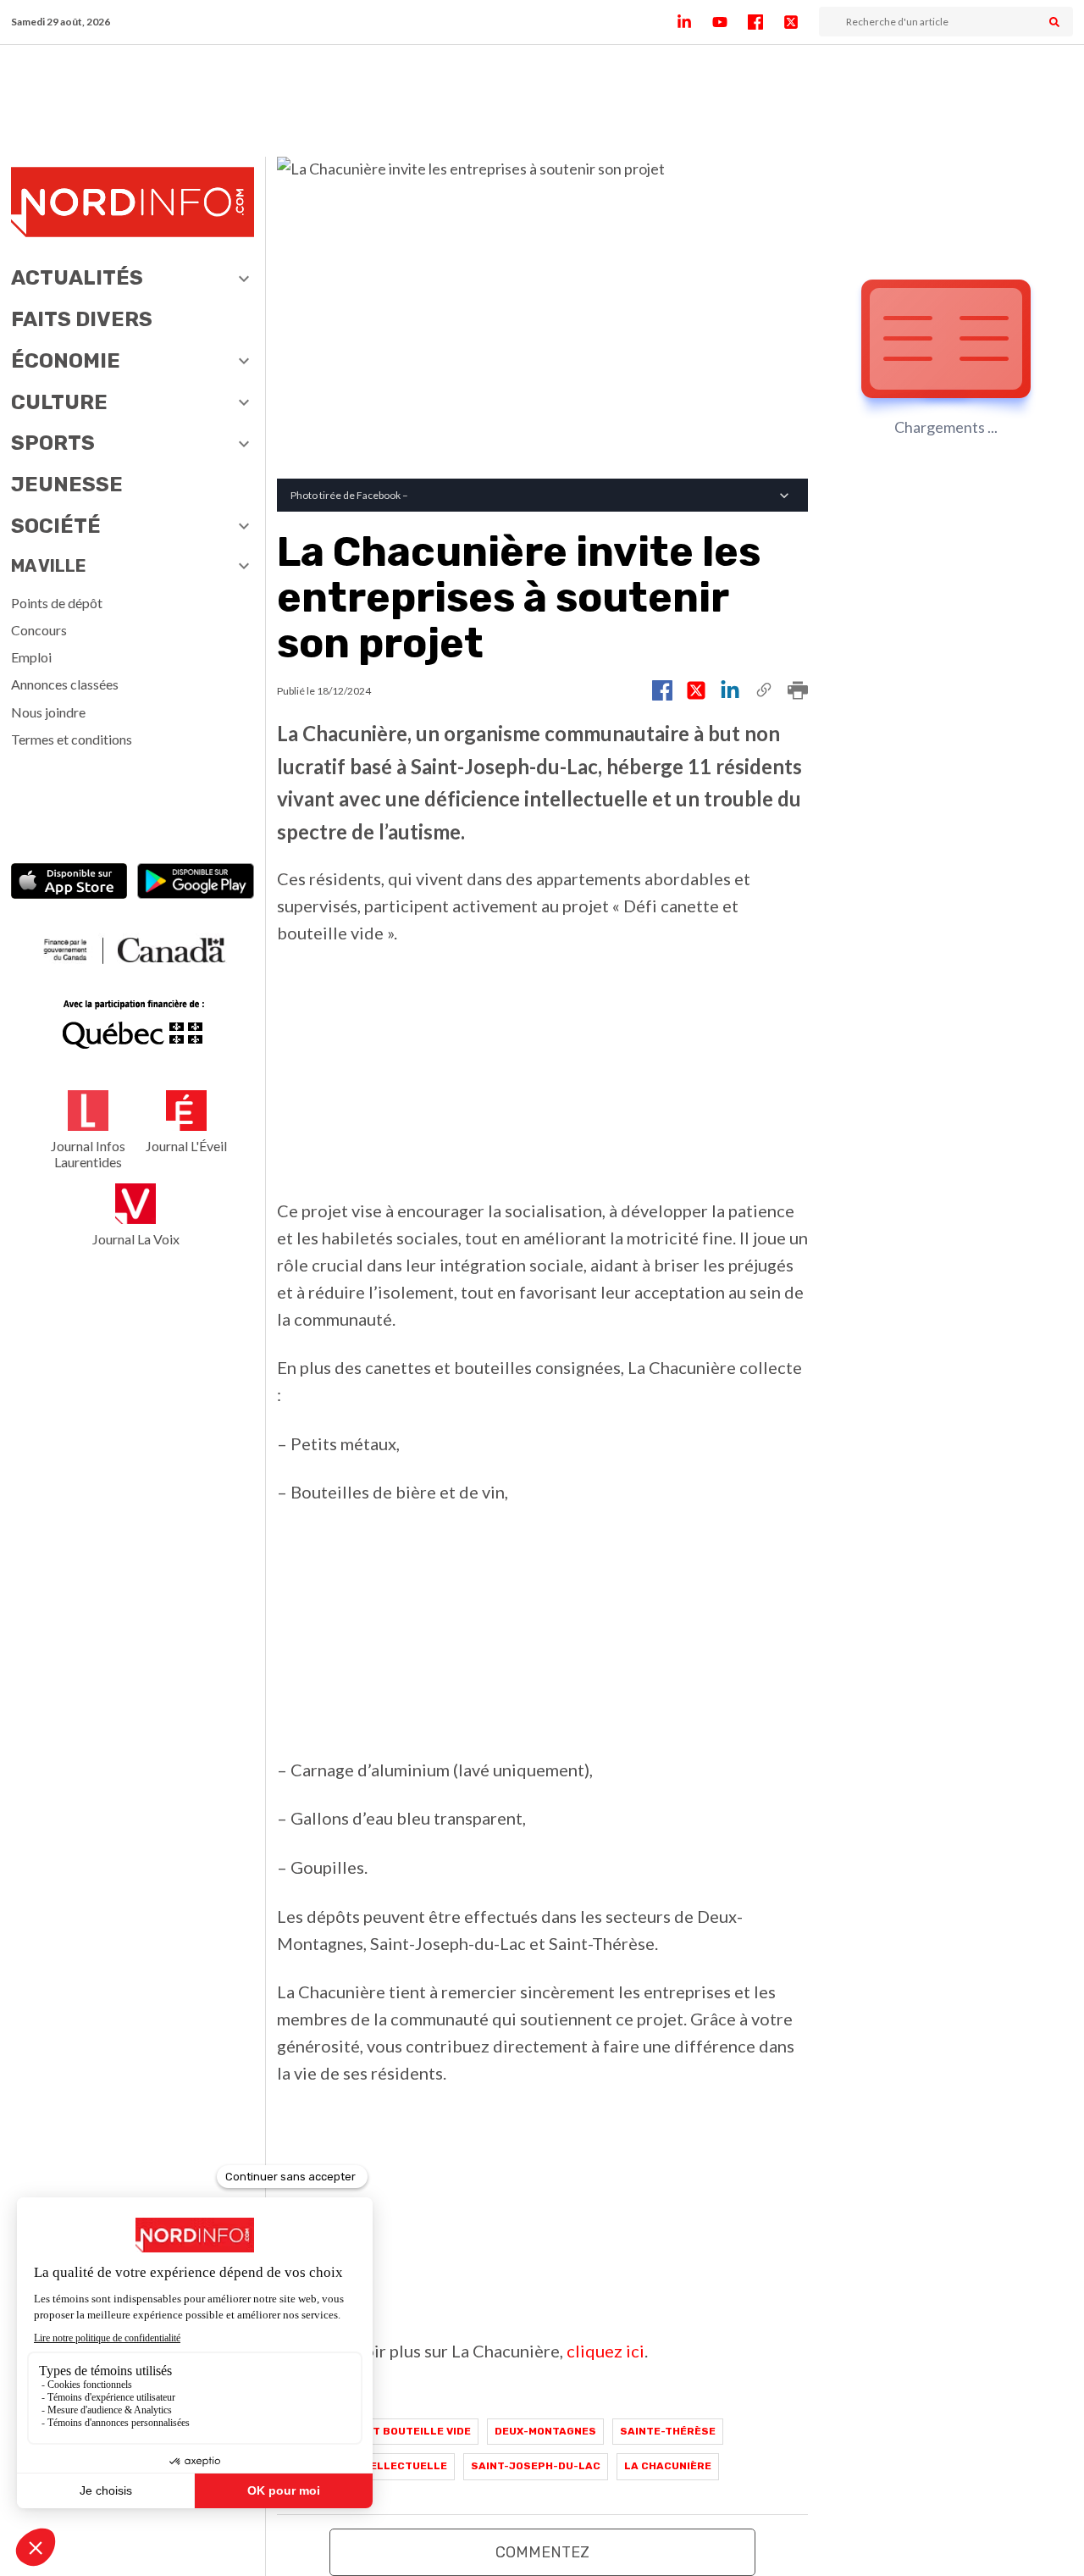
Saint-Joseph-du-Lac (536, 2466)
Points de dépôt (57, 603)
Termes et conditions (72, 739)
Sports (53, 443)
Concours (39, 630)
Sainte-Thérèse (668, 2431)
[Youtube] (730, 22)
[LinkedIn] (694, 22)
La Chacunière (668, 2466)
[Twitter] (801, 22)
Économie (66, 361)
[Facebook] (766, 22)
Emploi (31, 657)
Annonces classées (65, 684)
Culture (59, 402)
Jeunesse (67, 485)
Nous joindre (48, 712)
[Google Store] (196, 883)
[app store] (69, 883)
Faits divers (82, 319)
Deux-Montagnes (545, 2431)
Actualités (77, 278)
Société (56, 526)
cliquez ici (606, 2351)
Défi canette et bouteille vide (378, 2431)
